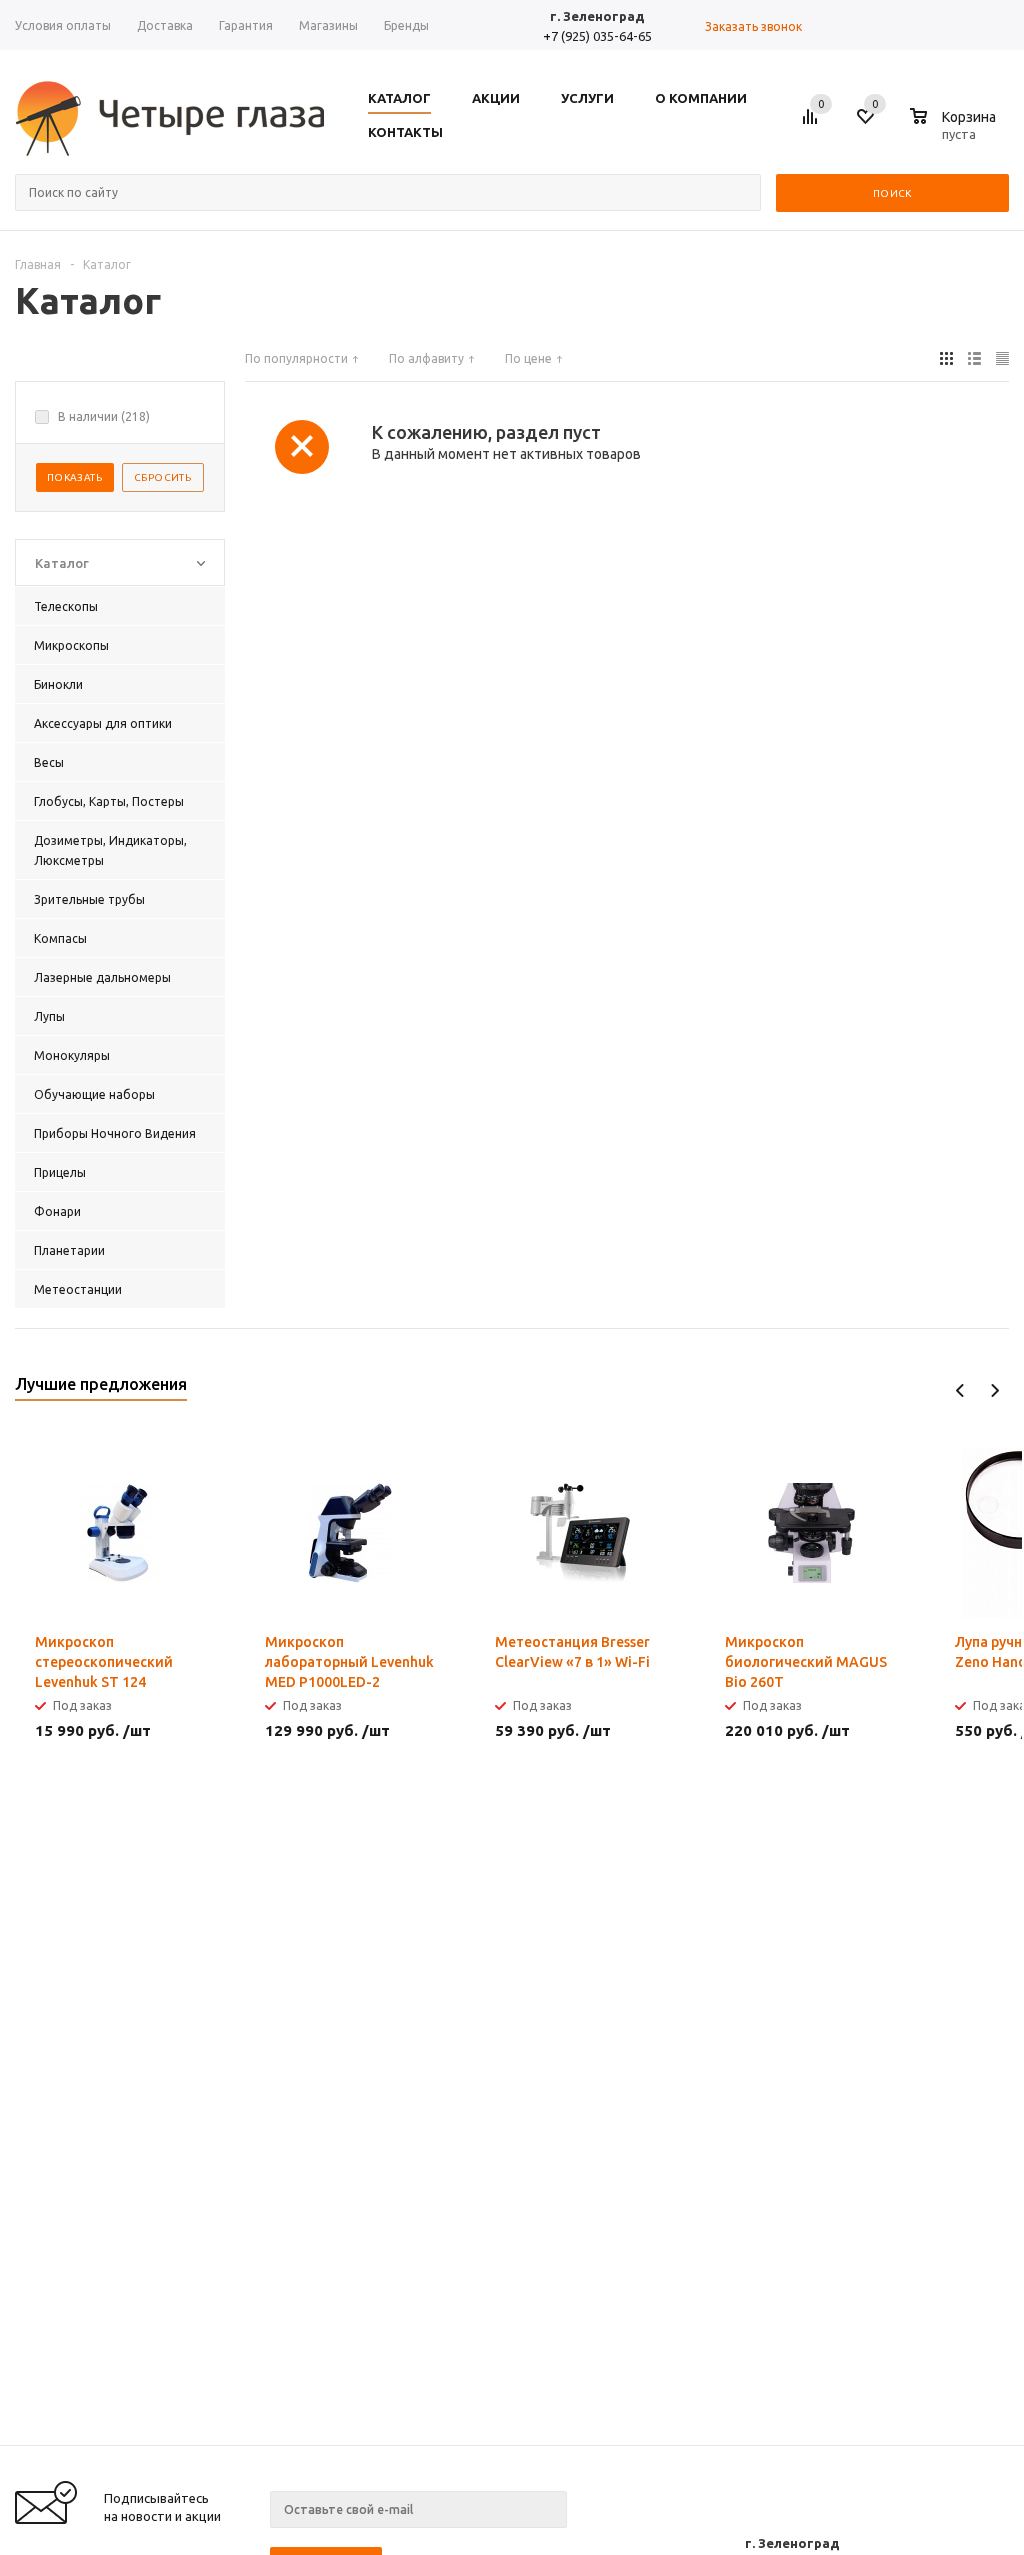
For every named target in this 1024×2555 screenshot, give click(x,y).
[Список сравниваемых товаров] (813, 124)
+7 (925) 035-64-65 (597, 36)
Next (994, 1390)
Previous (960, 1390)
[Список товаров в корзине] (955, 131)
